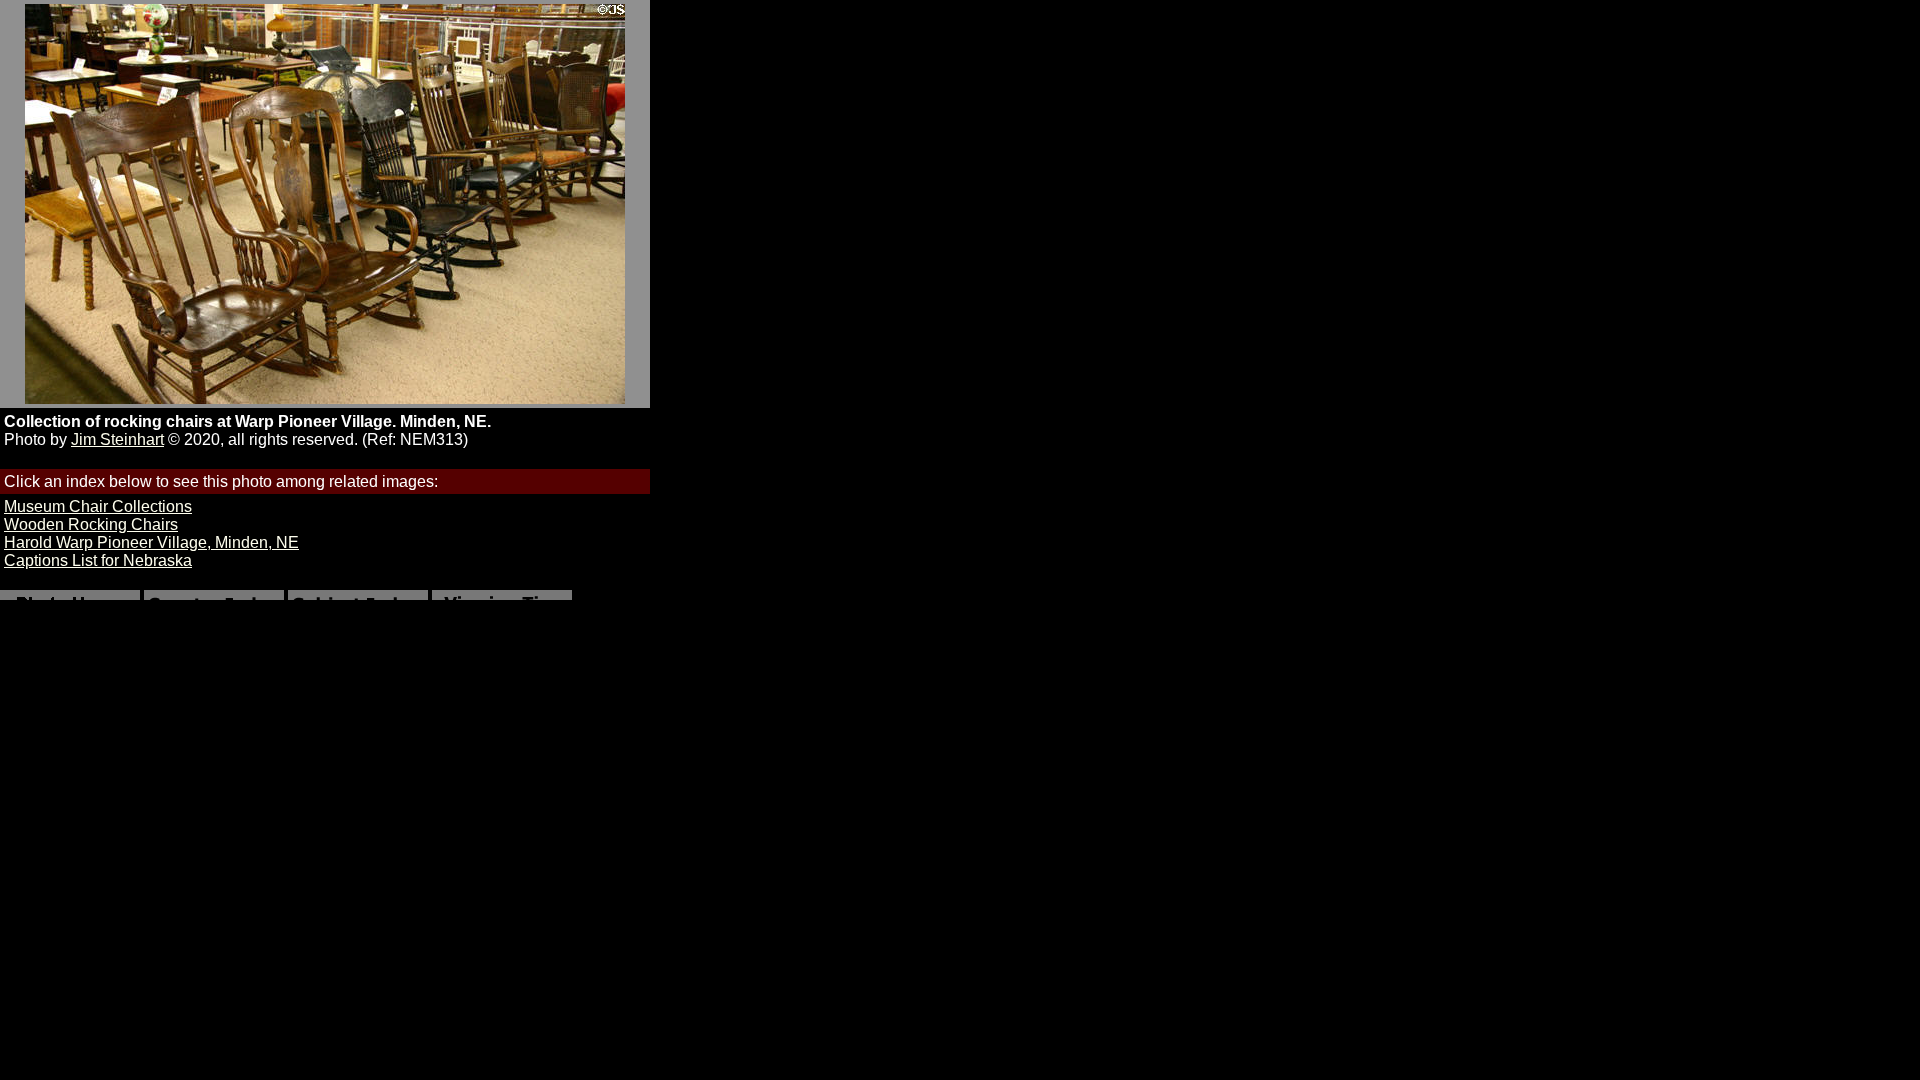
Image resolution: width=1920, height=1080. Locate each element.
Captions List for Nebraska (98, 560)
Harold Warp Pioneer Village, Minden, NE (151, 542)
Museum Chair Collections (98, 506)
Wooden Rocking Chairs (91, 524)
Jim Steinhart (117, 439)
